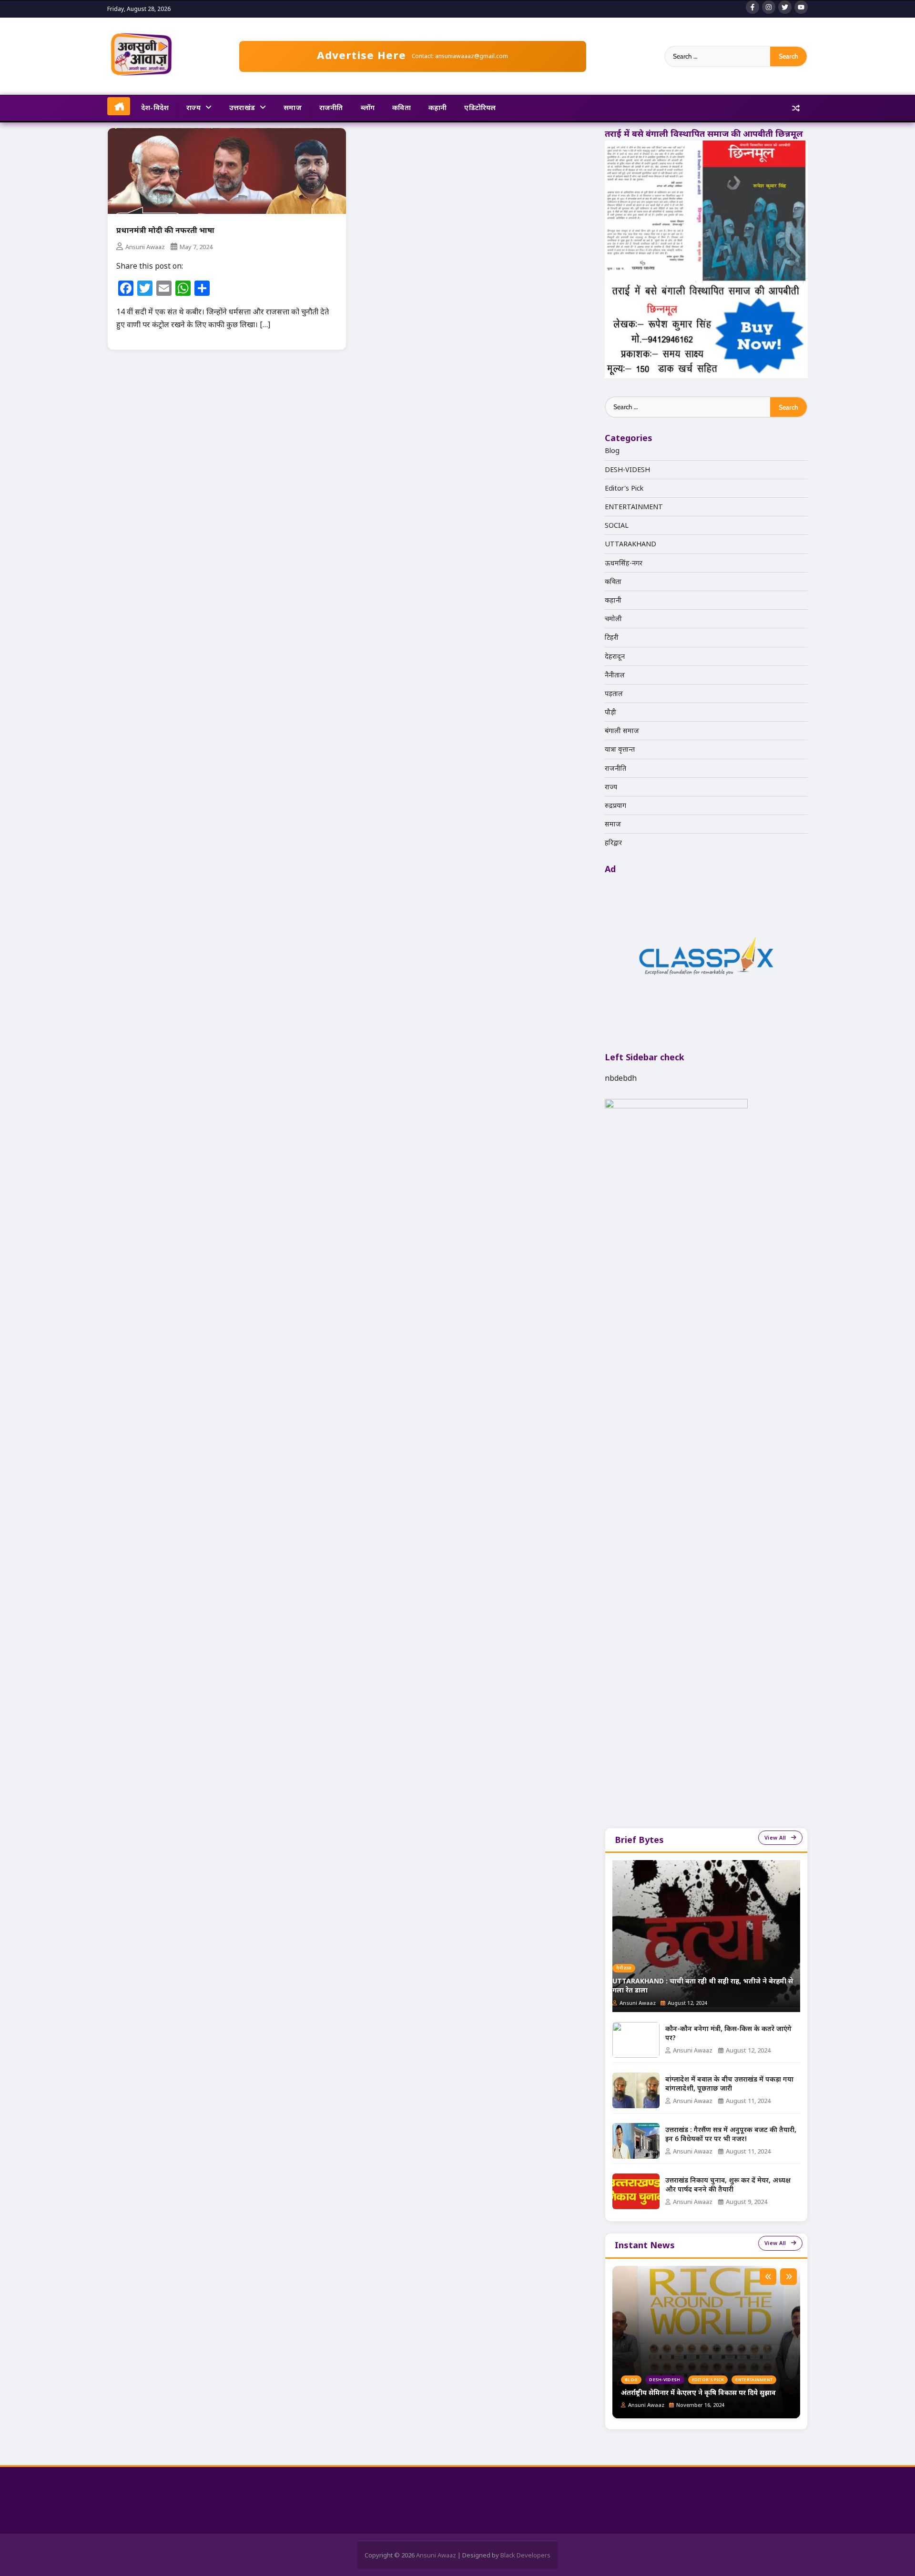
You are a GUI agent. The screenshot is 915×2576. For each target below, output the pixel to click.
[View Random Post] (796, 109)
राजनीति (331, 107)
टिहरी (612, 637)
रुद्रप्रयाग (615, 805)
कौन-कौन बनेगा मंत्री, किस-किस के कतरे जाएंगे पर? (728, 2034)
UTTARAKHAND (630, 544)
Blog (612, 450)
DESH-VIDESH (627, 469)
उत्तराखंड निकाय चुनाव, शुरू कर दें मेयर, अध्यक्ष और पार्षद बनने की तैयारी (728, 2186)
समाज (293, 107)
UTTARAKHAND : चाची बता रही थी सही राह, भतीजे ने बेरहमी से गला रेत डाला (703, 1987)
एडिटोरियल (480, 107)
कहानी (438, 107)
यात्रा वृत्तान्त (620, 749)
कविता (402, 107)
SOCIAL (617, 525)
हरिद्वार (613, 842)
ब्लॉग (368, 107)
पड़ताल (614, 693)
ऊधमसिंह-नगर (624, 562)
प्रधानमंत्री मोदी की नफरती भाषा (165, 231)
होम (119, 106)
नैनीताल (615, 675)
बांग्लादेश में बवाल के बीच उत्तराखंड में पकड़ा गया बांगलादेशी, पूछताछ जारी (729, 2085)
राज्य (193, 107)
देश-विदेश (155, 107)
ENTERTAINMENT (634, 507)
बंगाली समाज (622, 730)
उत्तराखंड (242, 107)
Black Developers (525, 2555)
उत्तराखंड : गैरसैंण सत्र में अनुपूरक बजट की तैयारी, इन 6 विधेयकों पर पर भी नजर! (731, 2135)
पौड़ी (610, 712)
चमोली (613, 619)
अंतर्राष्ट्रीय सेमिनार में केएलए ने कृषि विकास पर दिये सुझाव (698, 2393)
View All (775, 1837)
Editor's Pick (624, 488)
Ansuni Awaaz (145, 247)
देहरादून (615, 656)
